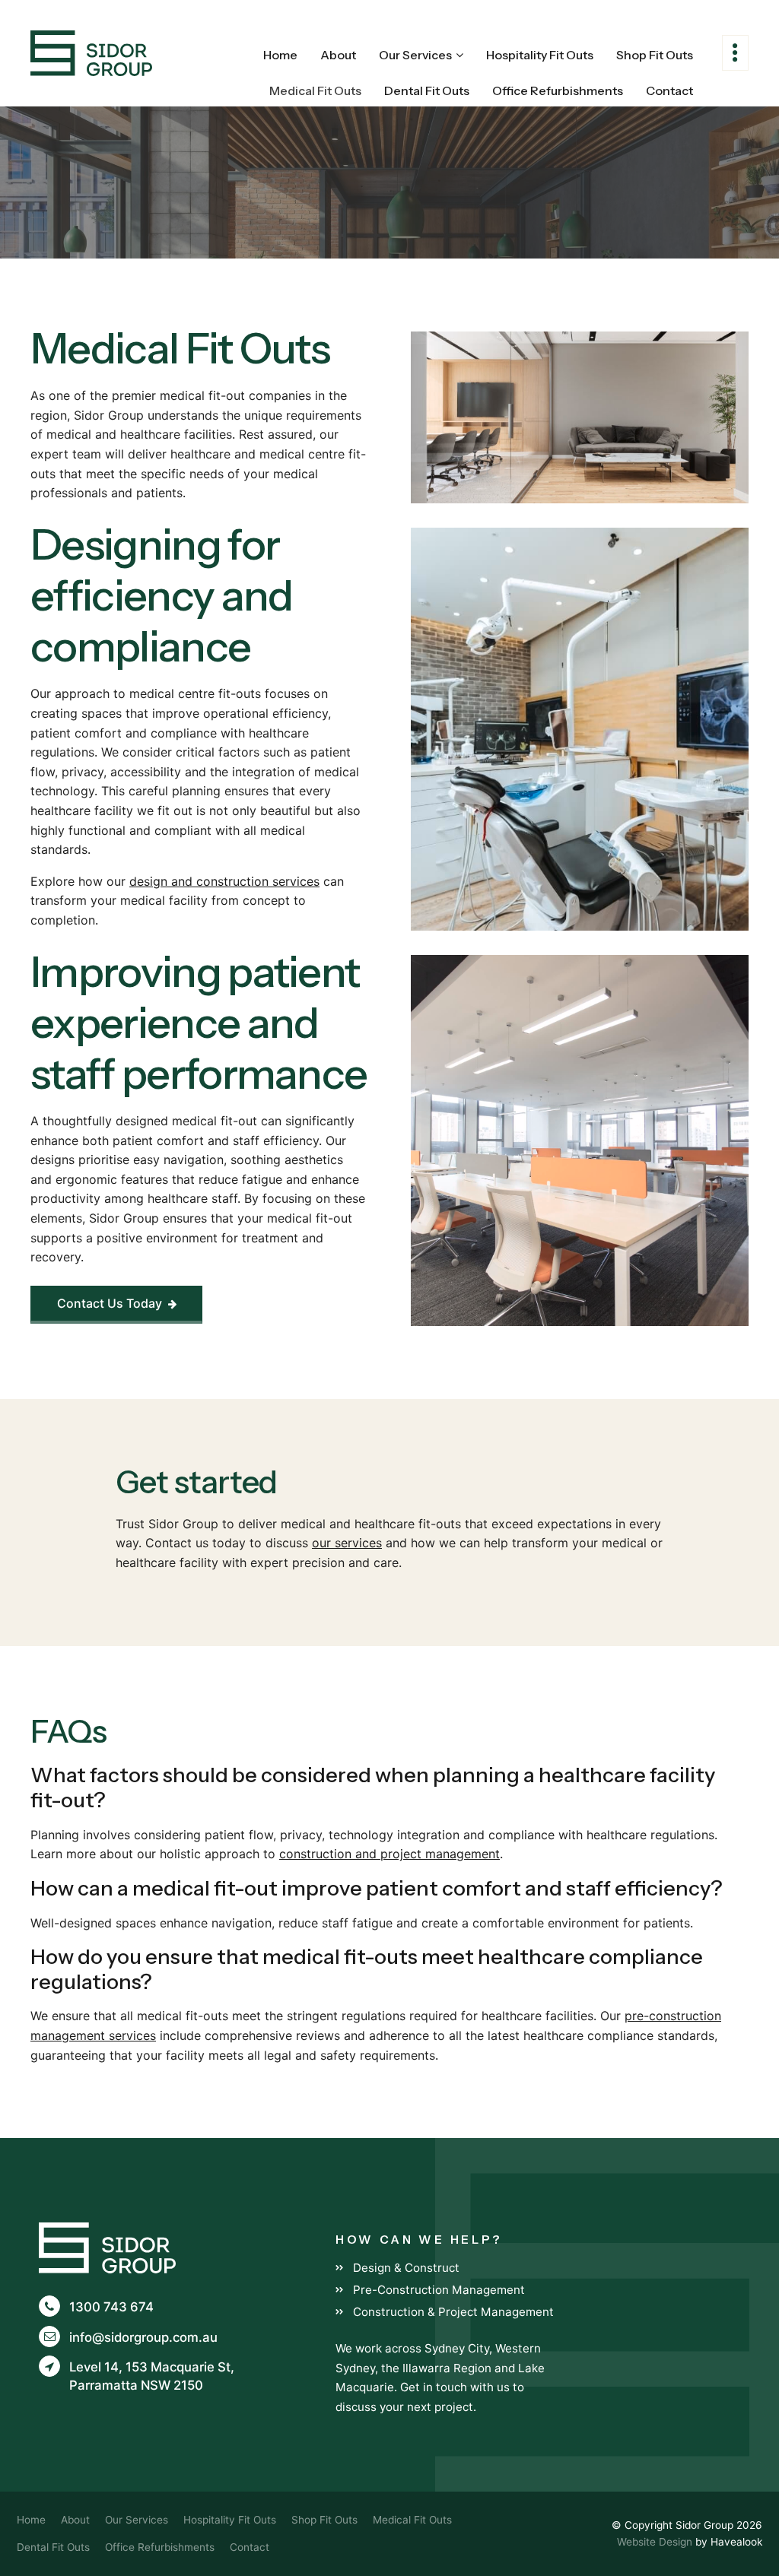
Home (280, 55)
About (338, 55)
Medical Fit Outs (315, 90)
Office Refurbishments (558, 90)
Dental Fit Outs (427, 90)
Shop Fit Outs (655, 55)
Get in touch (434, 2387)
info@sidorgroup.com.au (143, 2337)
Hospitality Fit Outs (540, 55)
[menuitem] (31, 2520)
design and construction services (224, 881)
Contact (669, 90)
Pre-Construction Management (439, 2290)
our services (347, 1543)
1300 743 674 (111, 2307)
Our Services (415, 55)
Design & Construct (406, 2268)
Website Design (655, 2542)
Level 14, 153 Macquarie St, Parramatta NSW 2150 (152, 2376)
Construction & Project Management (453, 2312)
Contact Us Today (117, 1303)
